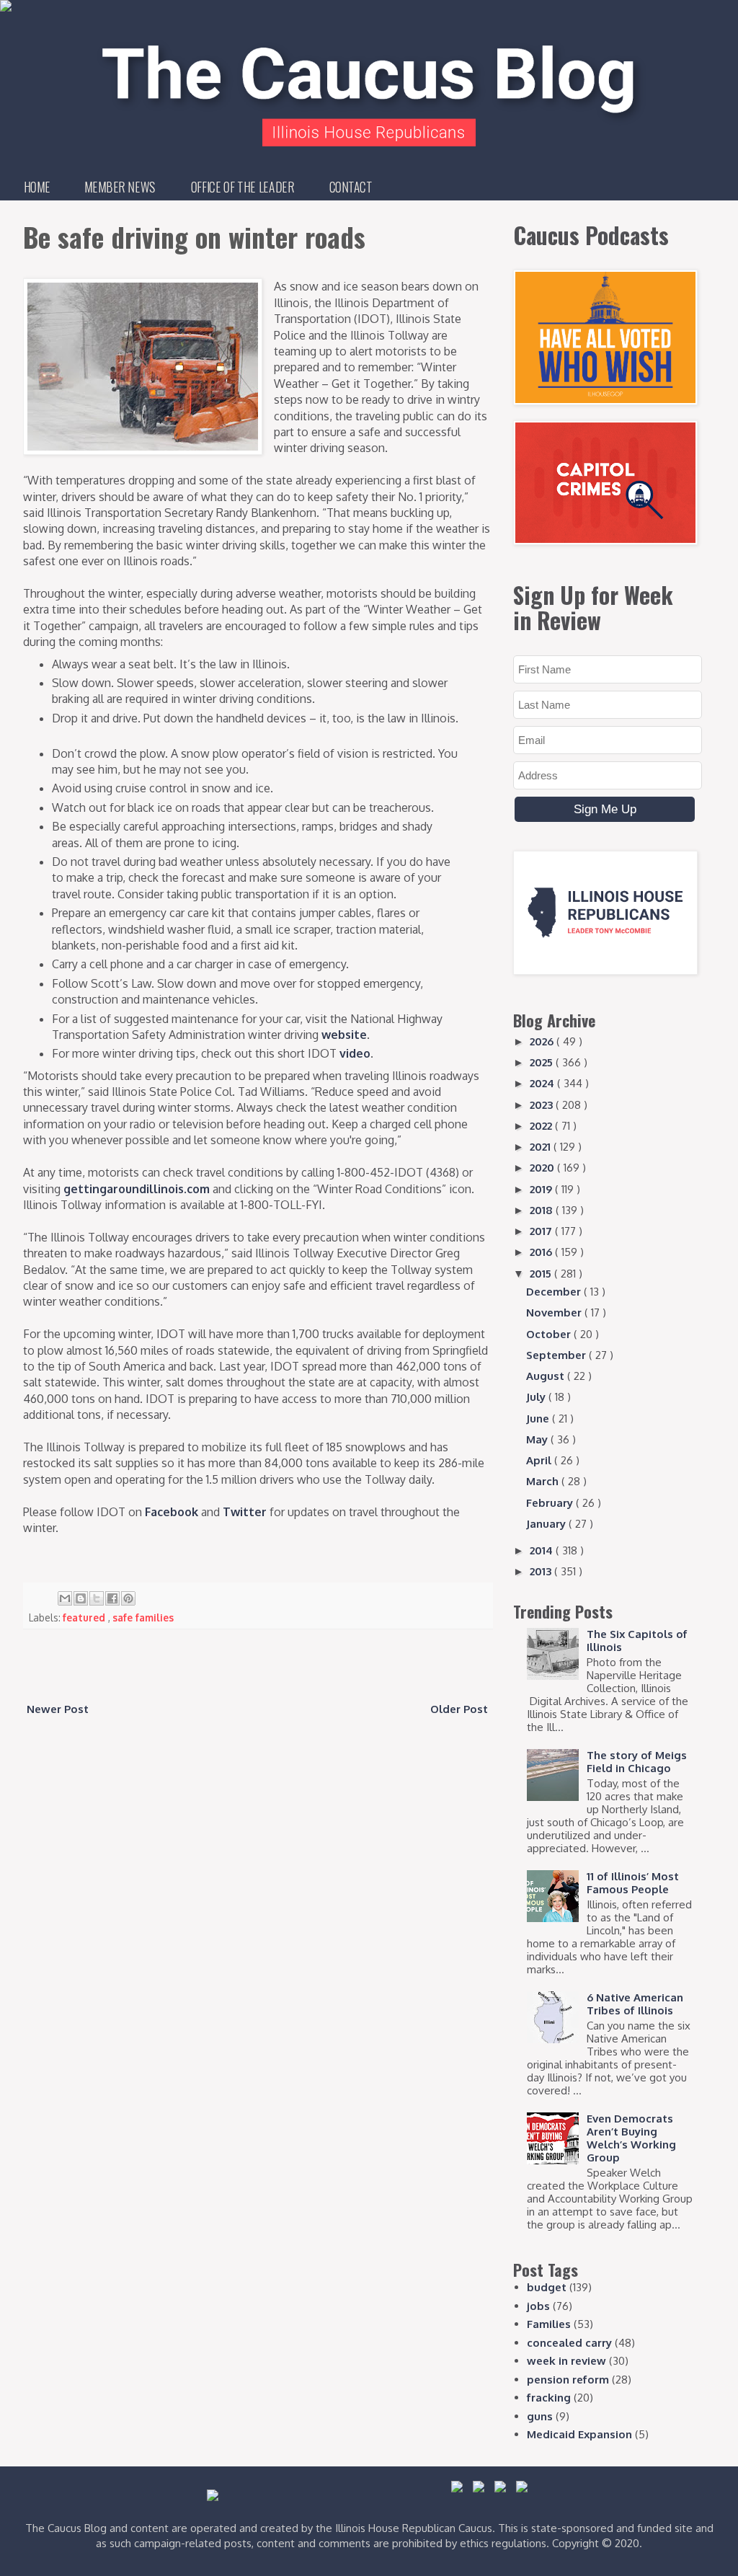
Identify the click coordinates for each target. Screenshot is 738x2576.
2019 (542, 1189)
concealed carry (569, 2343)
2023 (543, 1105)
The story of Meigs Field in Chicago (637, 1762)
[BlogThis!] (81, 1598)
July (537, 1397)
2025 (543, 1062)
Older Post (459, 1709)
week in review (566, 2361)
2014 (543, 1550)
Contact (351, 187)
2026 (543, 1041)
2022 (542, 1126)
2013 (542, 1571)
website (344, 1035)
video (355, 1053)
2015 (542, 1274)
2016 (542, 1252)
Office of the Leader (243, 187)
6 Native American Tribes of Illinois (635, 2004)
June (539, 1418)
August (547, 1376)
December (555, 1292)
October (550, 1334)
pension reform (568, 2380)
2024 (543, 1083)
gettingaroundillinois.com (137, 1189)
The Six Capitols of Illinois (637, 1641)
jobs (538, 2306)
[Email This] (65, 1598)
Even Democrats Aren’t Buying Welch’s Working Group (631, 2138)
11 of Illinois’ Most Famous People (633, 1883)
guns (540, 2416)
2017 (542, 1231)
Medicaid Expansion (579, 2434)
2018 (543, 1210)
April (540, 1460)
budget (547, 2287)
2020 (543, 1168)
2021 (542, 1147)
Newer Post (58, 1709)
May (538, 1439)
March (544, 1481)
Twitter (245, 1512)
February (551, 1503)
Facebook (172, 1512)
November (555, 1313)
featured (85, 1617)
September (557, 1355)
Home (37, 187)
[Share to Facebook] (112, 1598)
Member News (120, 187)
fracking (549, 2398)
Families (549, 2324)
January (547, 1524)
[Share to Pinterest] (128, 1598)
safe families (143, 1617)
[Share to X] (97, 1598)
